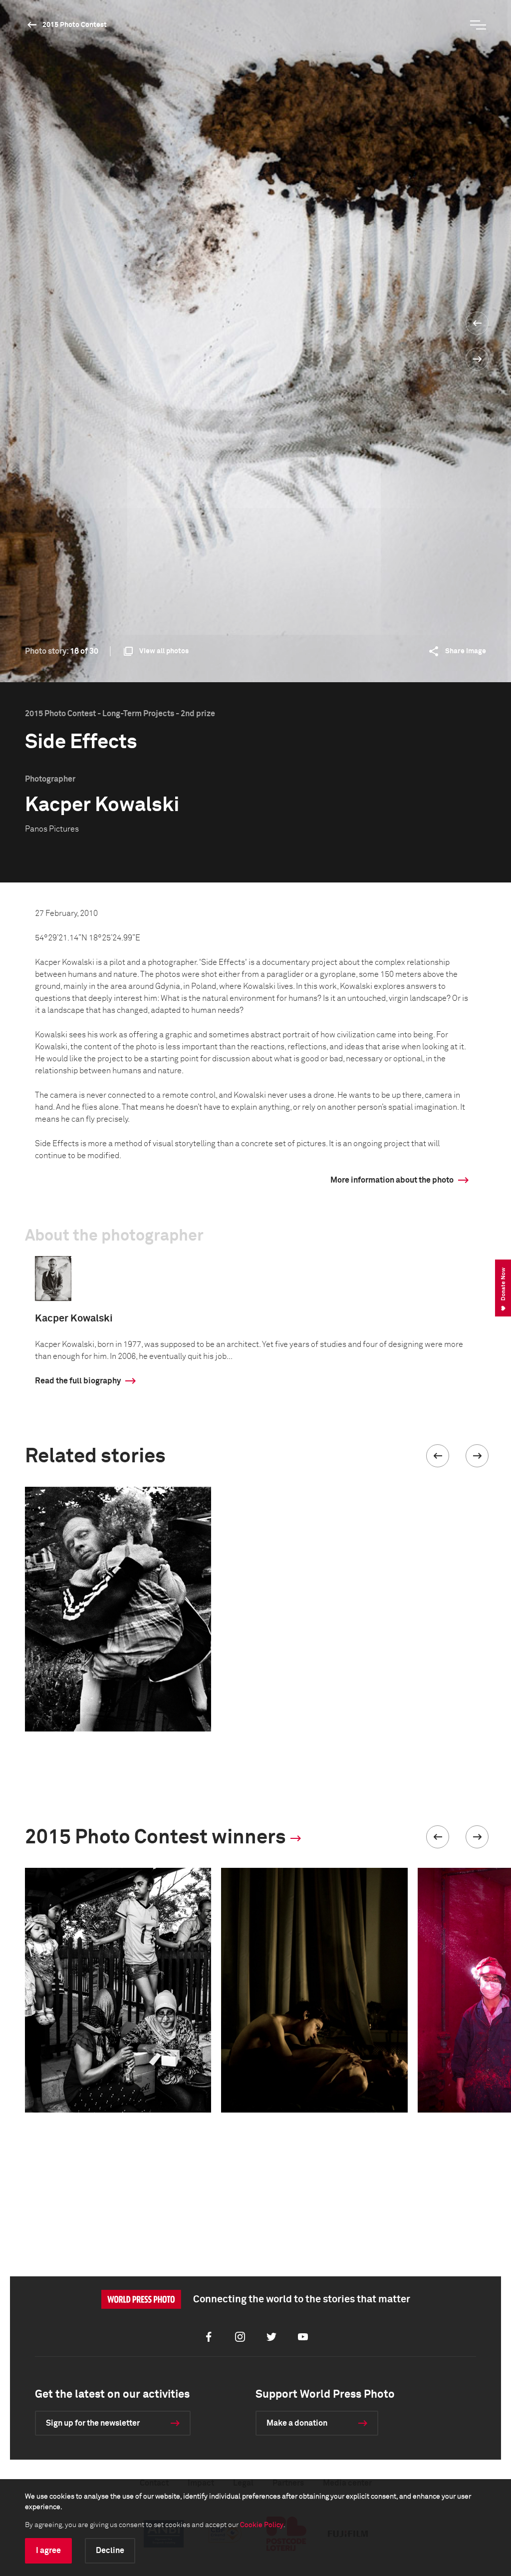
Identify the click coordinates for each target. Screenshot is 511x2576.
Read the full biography (78, 1381)
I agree (48, 2551)
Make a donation (297, 2423)
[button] (438, 1456)
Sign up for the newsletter (93, 2423)
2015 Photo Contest (75, 25)
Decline (110, 2551)
